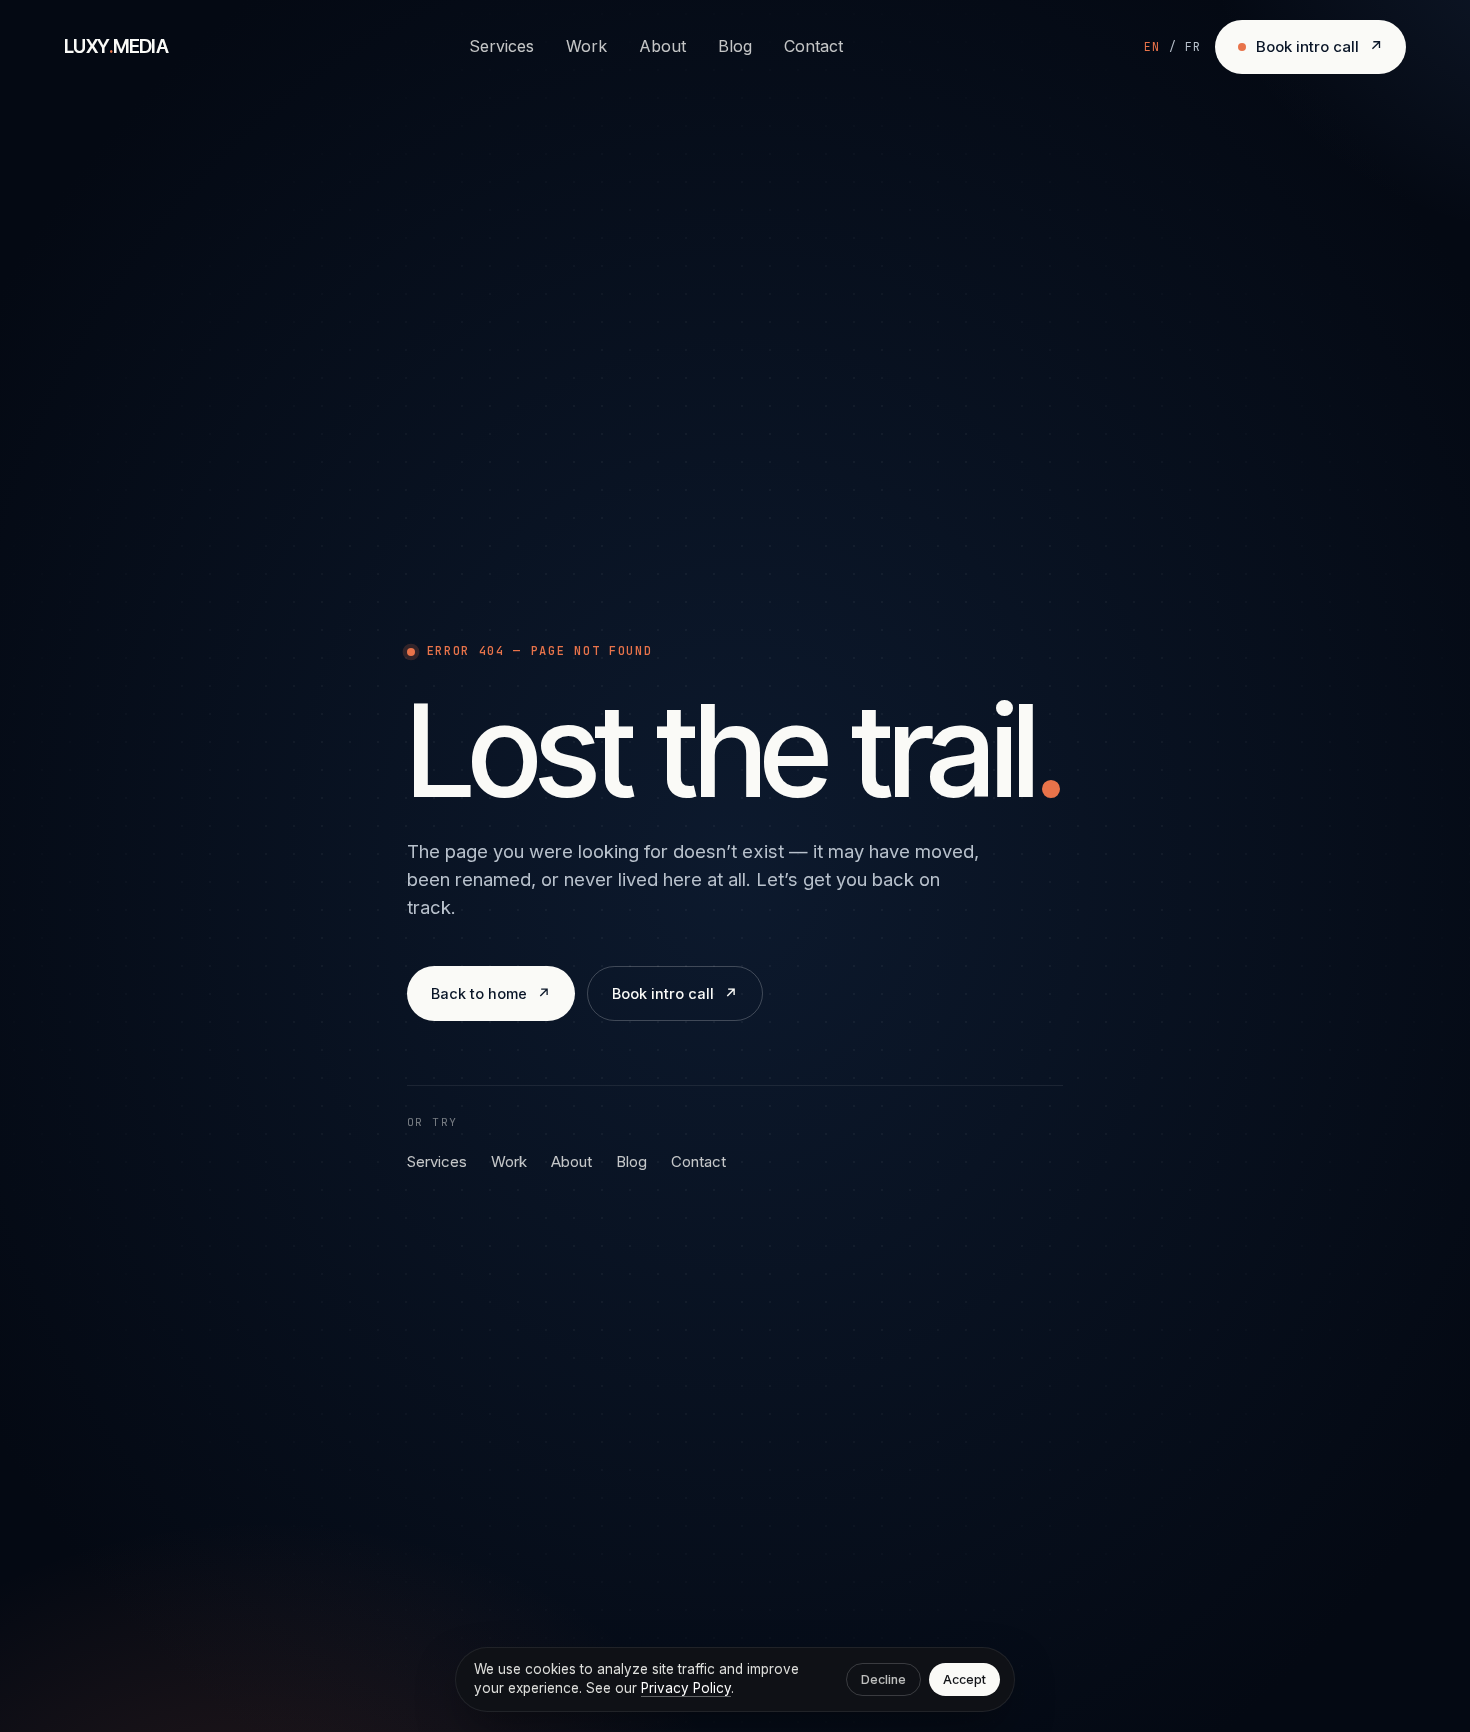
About (662, 46)
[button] (1172, 47)
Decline (883, 1679)
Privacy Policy (686, 1688)
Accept (964, 1679)
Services (501, 46)
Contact (813, 46)
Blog (735, 46)
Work (586, 46)
